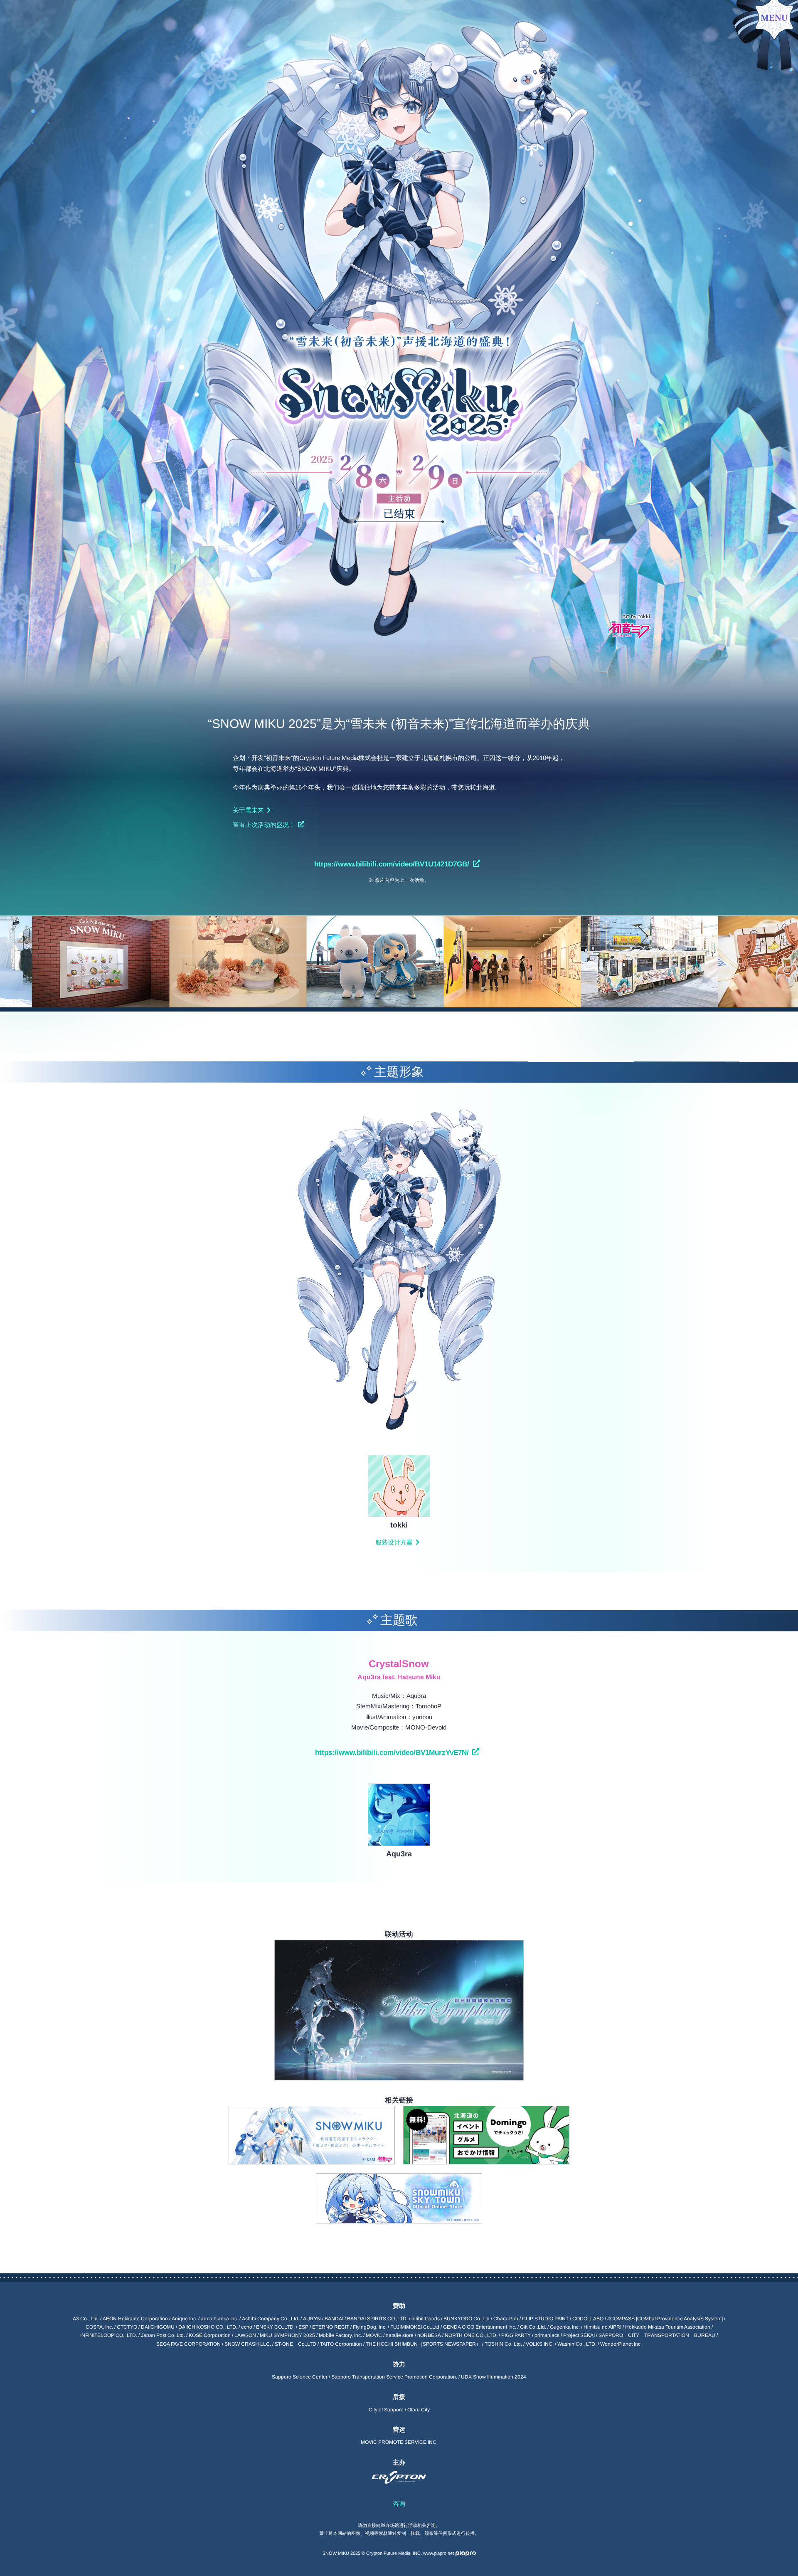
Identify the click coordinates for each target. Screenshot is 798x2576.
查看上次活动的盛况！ (264, 825)
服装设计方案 (394, 1542)
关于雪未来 (248, 810)
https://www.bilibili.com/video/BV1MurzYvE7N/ (392, 1752)
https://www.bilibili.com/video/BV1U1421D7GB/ (392, 864)
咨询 (399, 2503)
